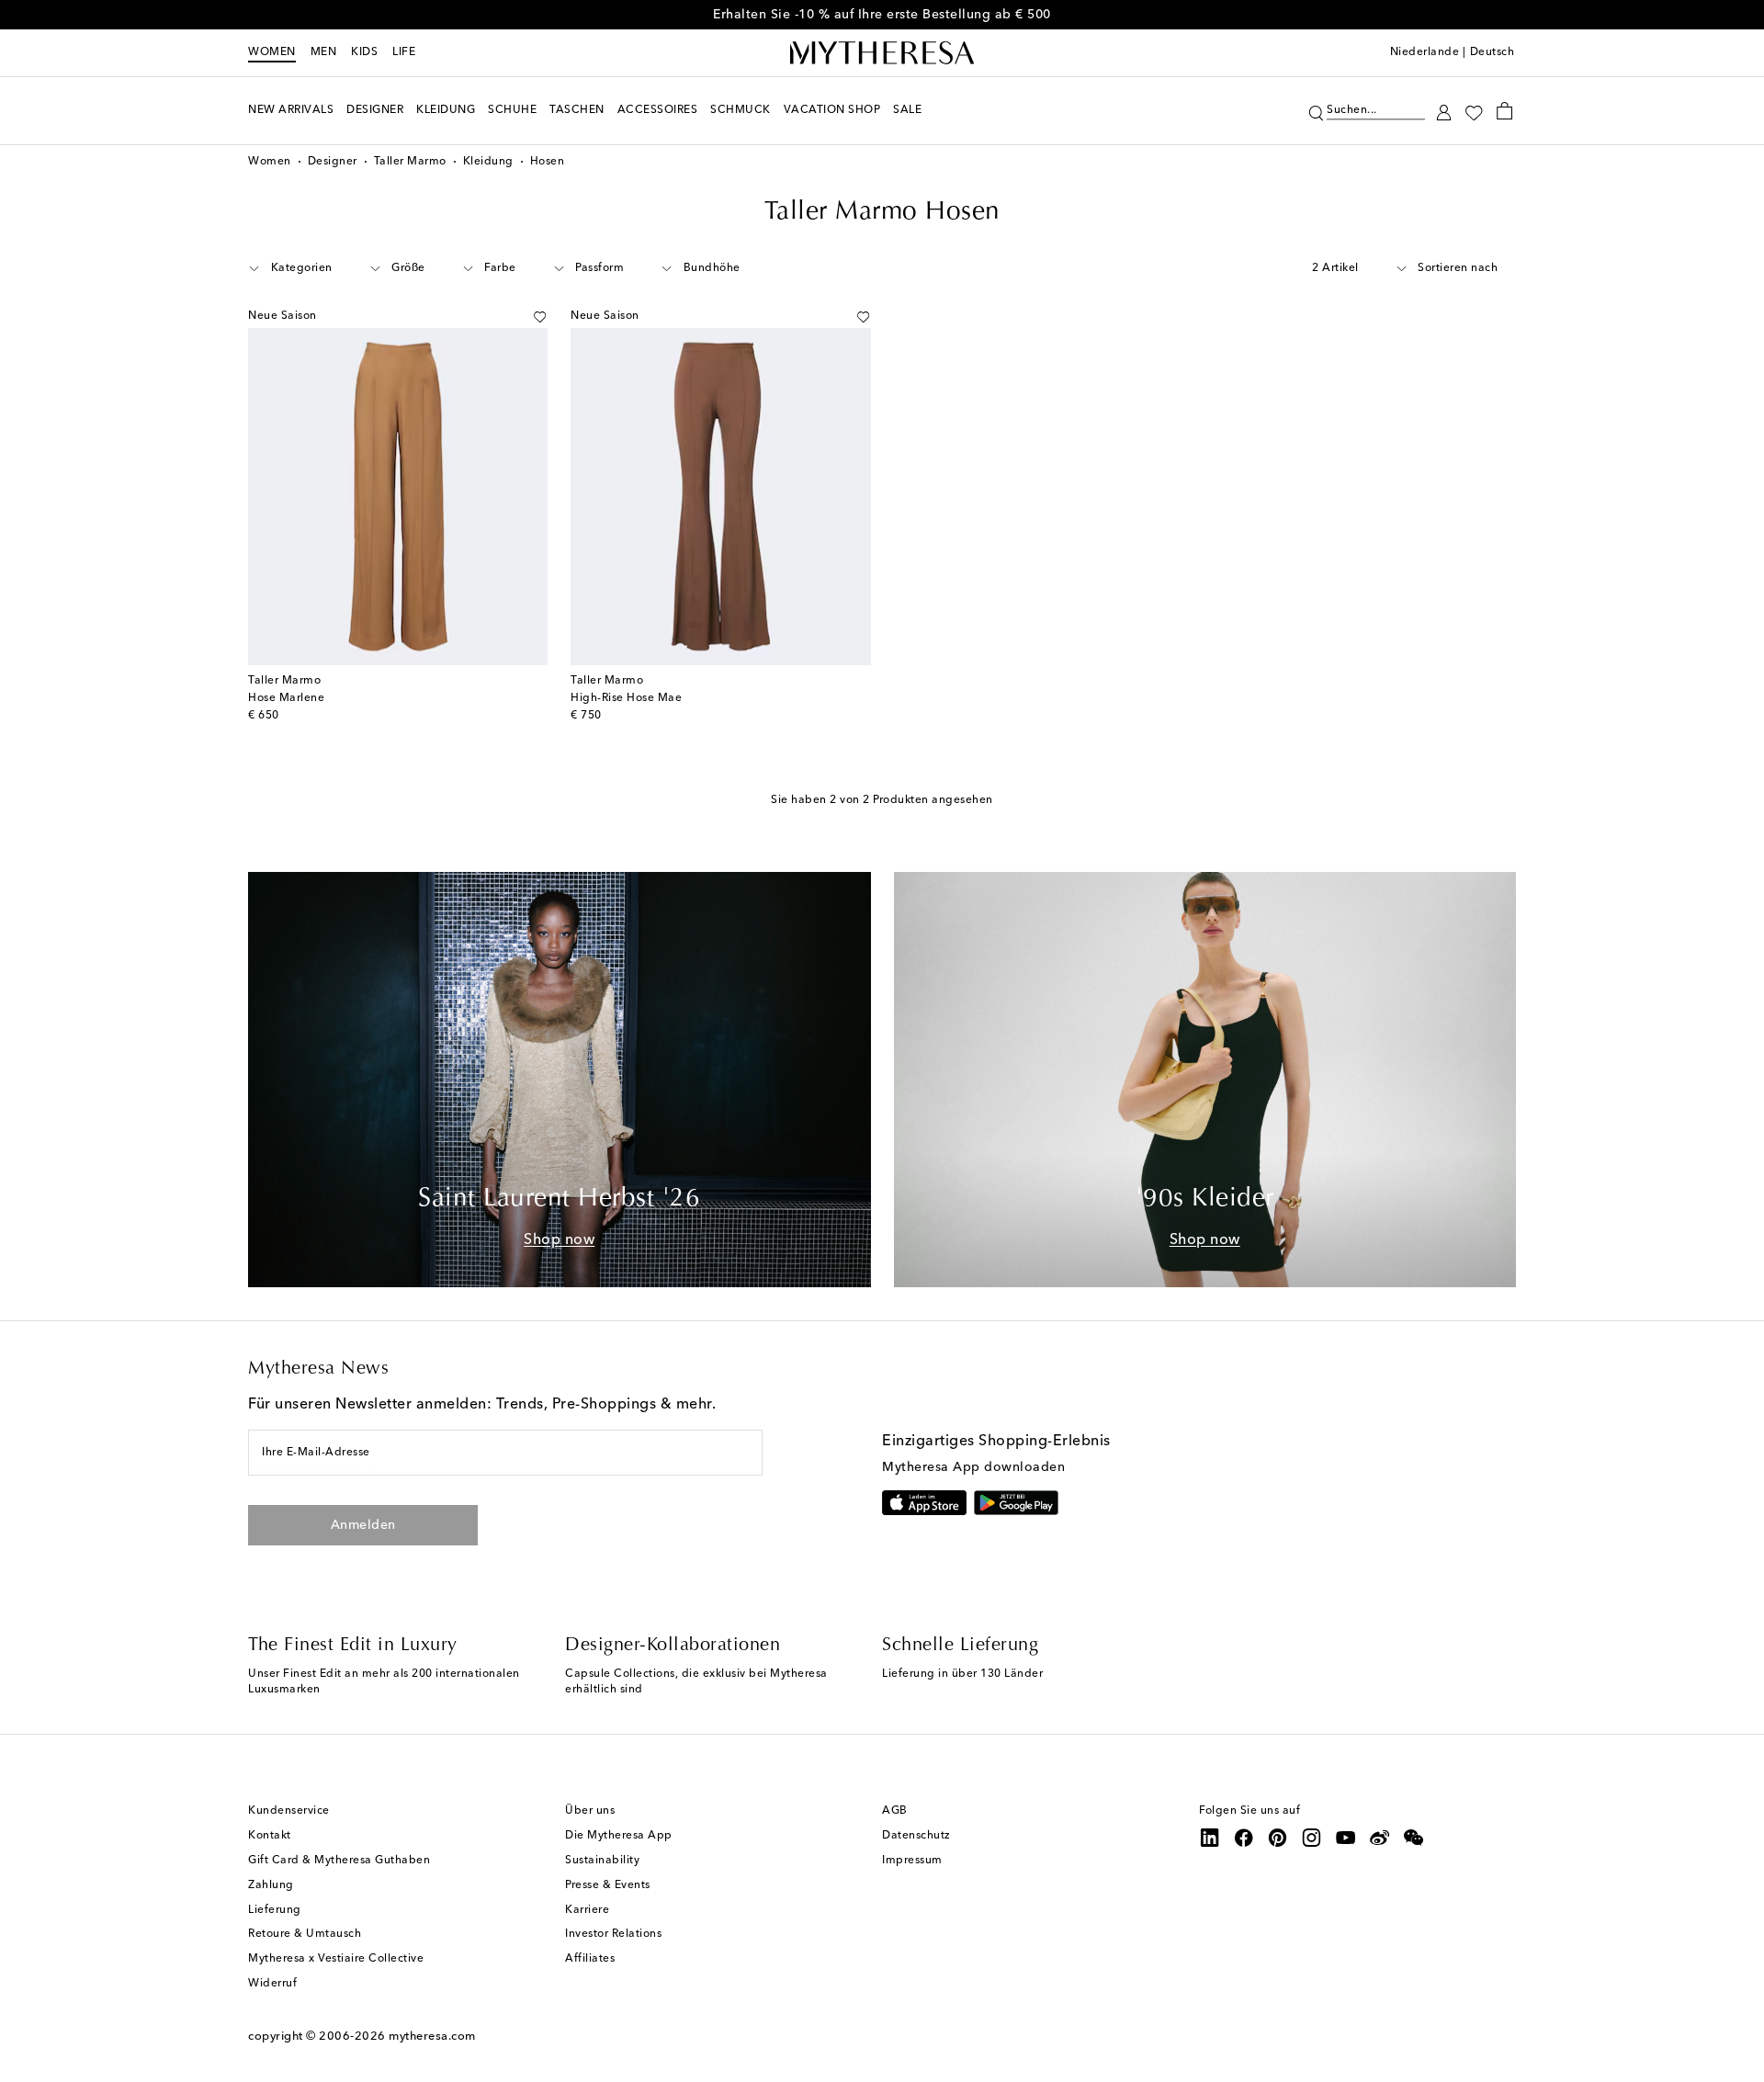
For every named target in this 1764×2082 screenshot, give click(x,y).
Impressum (912, 1861)
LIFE (404, 52)
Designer (333, 162)
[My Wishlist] (1474, 111)
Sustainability (602, 1861)
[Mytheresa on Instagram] (1312, 1838)
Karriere (587, 1910)
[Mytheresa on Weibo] (1380, 1838)
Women (272, 52)
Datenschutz (916, 1836)
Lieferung (275, 1910)
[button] (1316, 111)
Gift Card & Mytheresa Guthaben (339, 1861)
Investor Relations (613, 1934)
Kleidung (488, 162)
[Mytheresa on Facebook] (1244, 1838)
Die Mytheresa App (619, 1836)
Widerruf (272, 1984)
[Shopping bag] (1504, 110)
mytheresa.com (432, 2037)
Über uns (590, 1811)
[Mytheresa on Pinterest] (1278, 1838)
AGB (895, 1811)
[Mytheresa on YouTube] (1346, 1838)
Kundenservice (289, 1811)
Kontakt (270, 1836)
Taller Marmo (410, 162)
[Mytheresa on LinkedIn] (1210, 1838)
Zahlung (271, 1885)
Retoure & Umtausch (305, 1934)
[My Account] (1444, 111)
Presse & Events (608, 1885)
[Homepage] (882, 53)
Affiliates (590, 1959)
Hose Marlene (286, 698)
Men (324, 52)
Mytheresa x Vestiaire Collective (336, 1959)
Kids (364, 52)
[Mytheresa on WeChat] (1414, 1838)
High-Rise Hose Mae (626, 698)
